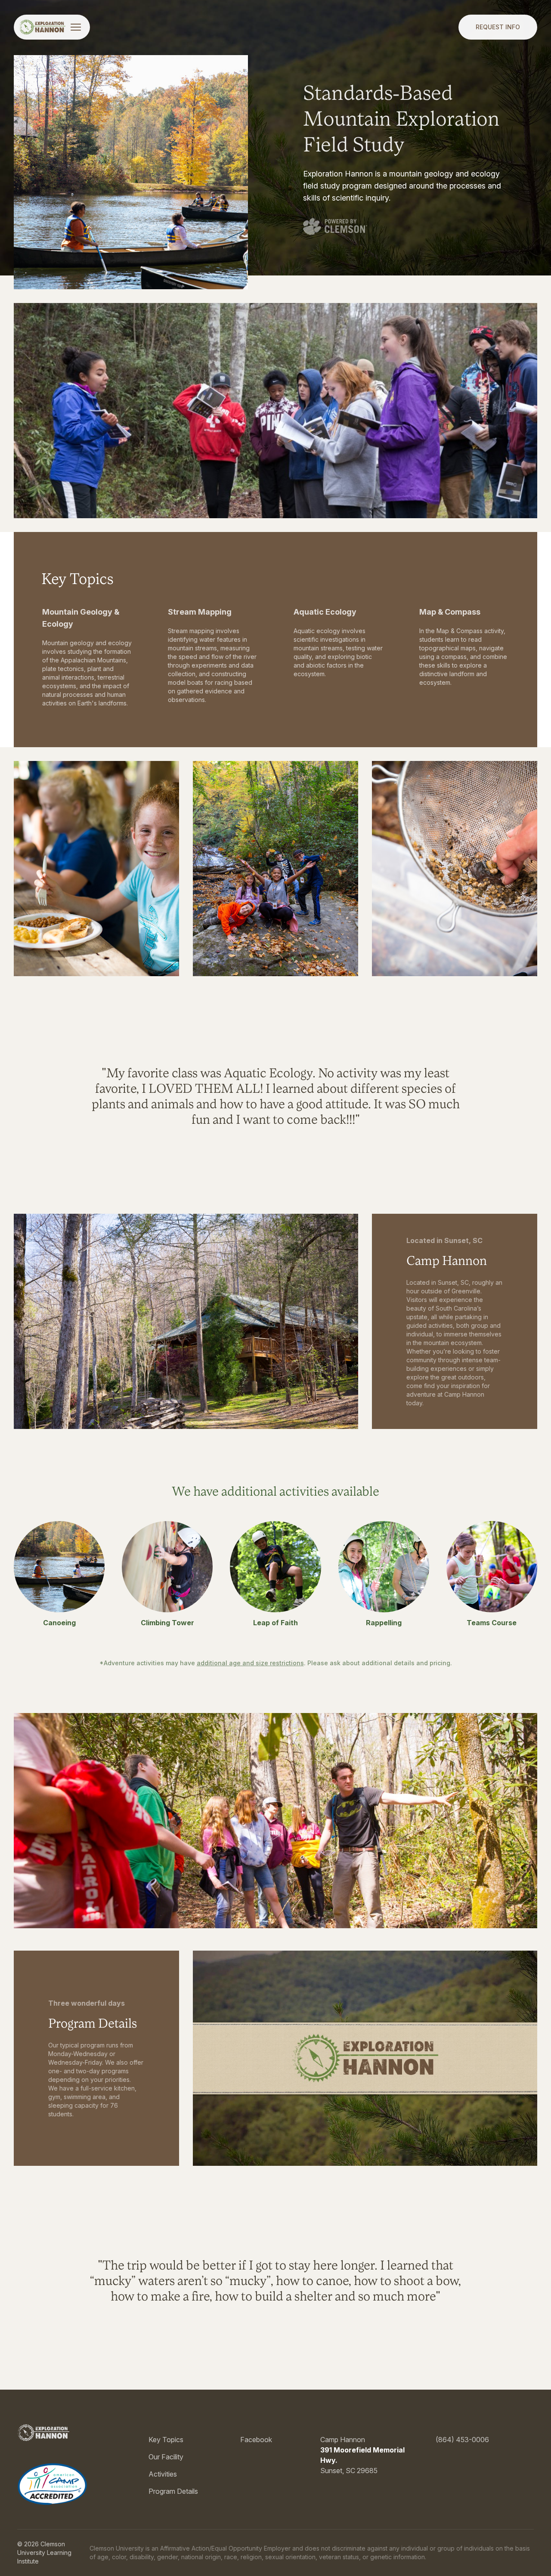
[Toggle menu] (76, 27)
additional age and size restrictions (250, 1663)
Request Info (498, 27)
